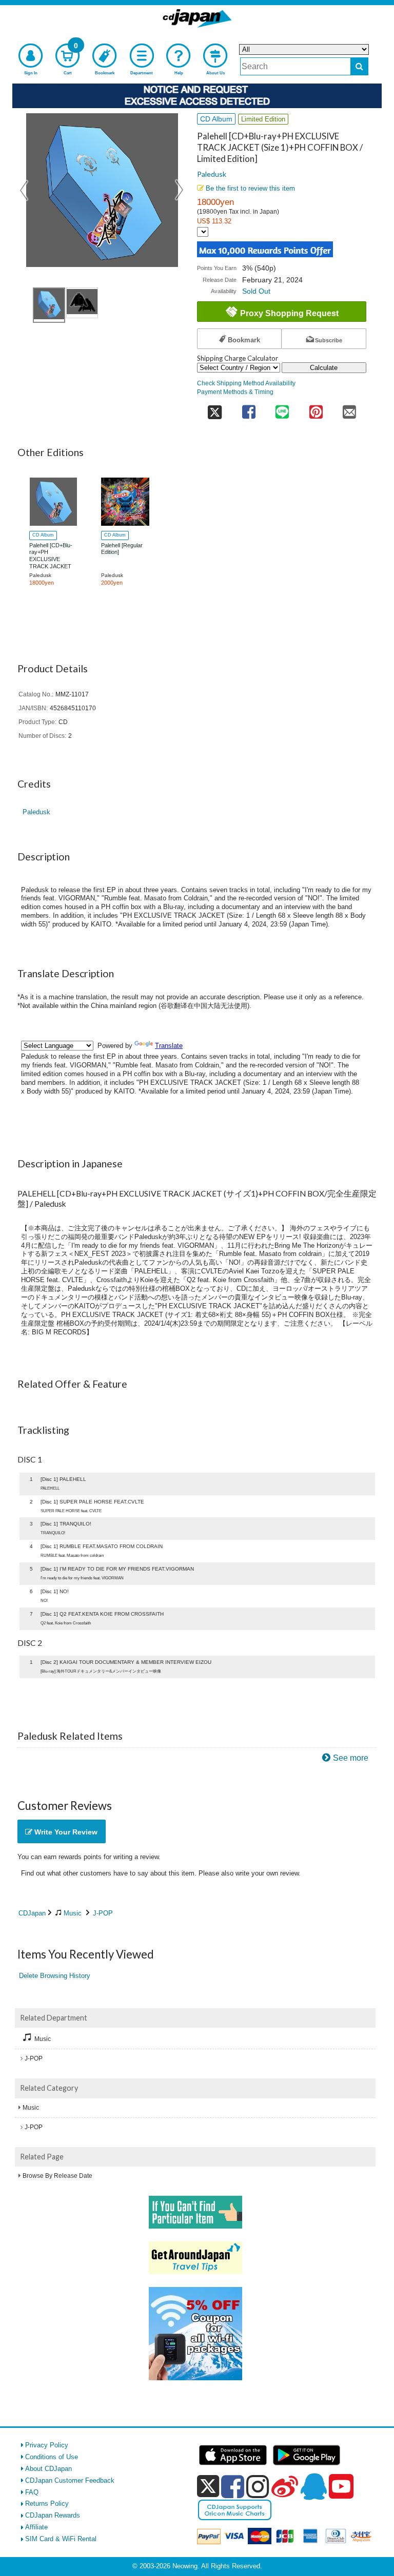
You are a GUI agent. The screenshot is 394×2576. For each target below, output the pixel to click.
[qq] (313, 2486)
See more (351, 1758)
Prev (25, 190)
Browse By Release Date (57, 2176)
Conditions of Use (52, 2457)
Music (73, 1913)
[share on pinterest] (316, 409)
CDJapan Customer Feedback (70, 2480)
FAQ (32, 2492)
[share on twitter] (214, 409)
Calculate (324, 368)
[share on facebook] (249, 409)
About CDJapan (48, 2469)
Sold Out (256, 291)
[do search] (359, 66)
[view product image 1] (49, 305)
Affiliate (36, 2527)
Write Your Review (65, 1832)
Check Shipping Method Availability (246, 383)
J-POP (103, 1913)
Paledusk (212, 174)
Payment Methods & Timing (235, 392)
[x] (208, 2487)
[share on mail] (349, 409)
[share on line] (282, 409)
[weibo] (285, 2486)
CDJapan (32, 1913)
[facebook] (233, 2486)
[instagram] (258, 2486)
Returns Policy (47, 2503)
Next (180, 190)
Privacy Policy (47, 2445)
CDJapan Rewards (53, 2515)
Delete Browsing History (55, 1976)
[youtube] (341, 2487)
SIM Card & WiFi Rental (61, 2539)
